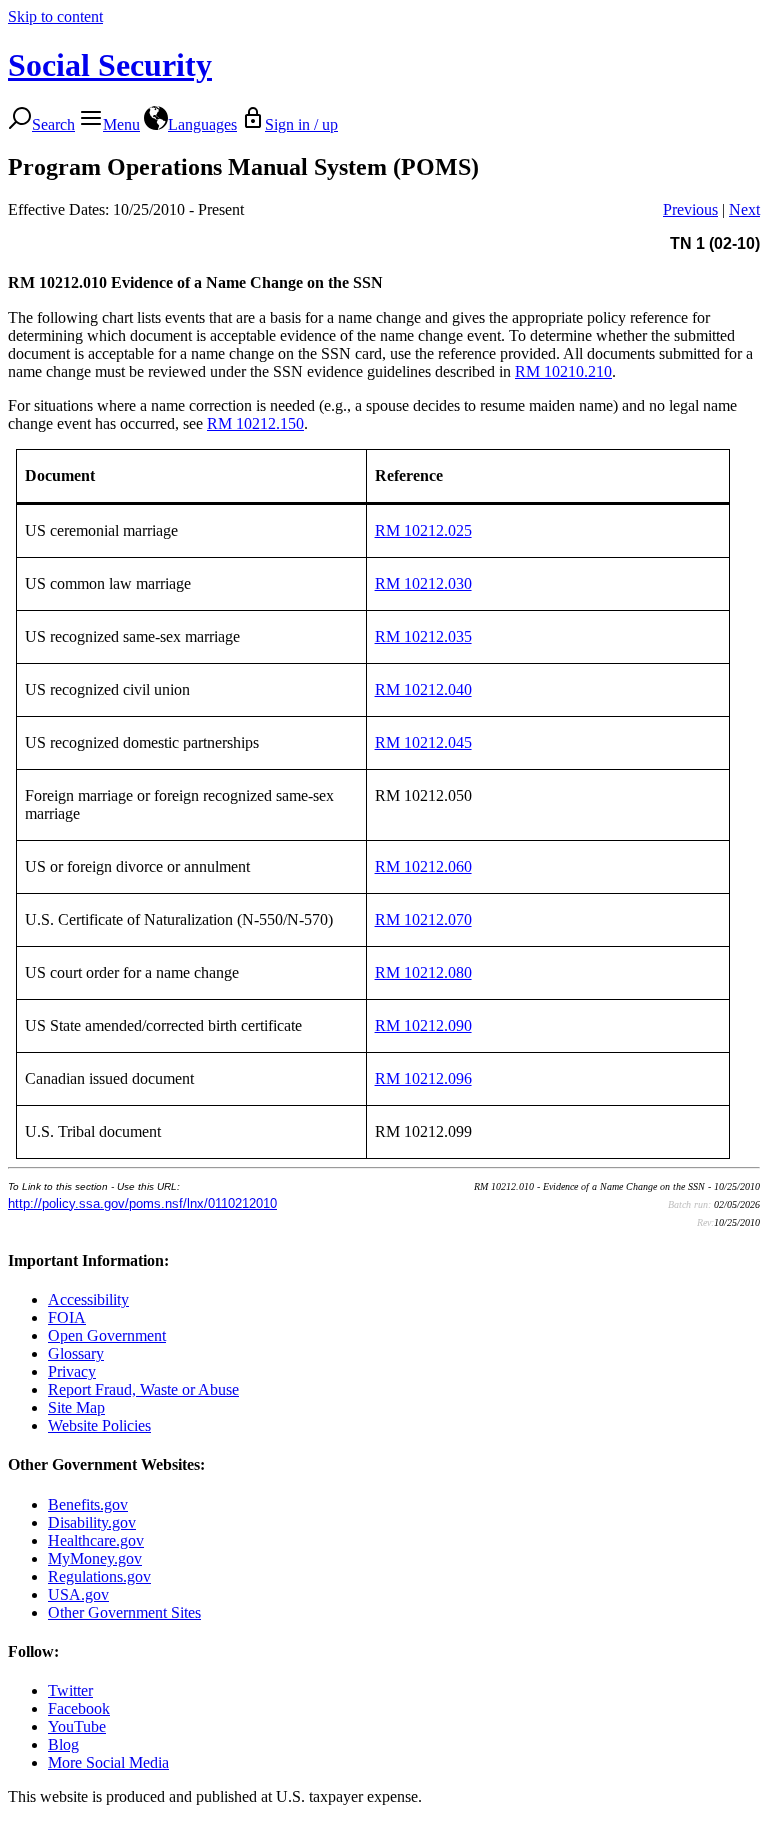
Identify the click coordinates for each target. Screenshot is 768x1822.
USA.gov (78, 1594)
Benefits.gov (88, 1504)
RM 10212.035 (423, 636)
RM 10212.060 (423, 866)
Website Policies (99, 1425)
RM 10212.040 (423, 689)
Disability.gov (92, 1522)
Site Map (76, 1407)
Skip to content (55, 16)
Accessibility (88, 1299)
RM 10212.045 (423, 742)
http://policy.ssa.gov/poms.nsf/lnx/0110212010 (142, 1203)
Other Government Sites (124, 1612)
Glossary (76, 1353)
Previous (690, 209)
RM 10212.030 (423, 583)
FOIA (67, 1317)
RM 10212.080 (423, 972)
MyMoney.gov (95, 1558)
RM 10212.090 (423, 1025)
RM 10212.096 (423, 1078)
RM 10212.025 (423, 530)
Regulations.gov (99, 1576)
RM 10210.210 (563, 371)
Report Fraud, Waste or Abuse (143, 1389)
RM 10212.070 (423, 919)
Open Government (107, 1335)
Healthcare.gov (96, 1540)
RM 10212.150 (255, 423)
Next (744, 209)
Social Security (110, 65)
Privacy (72, 1371)
